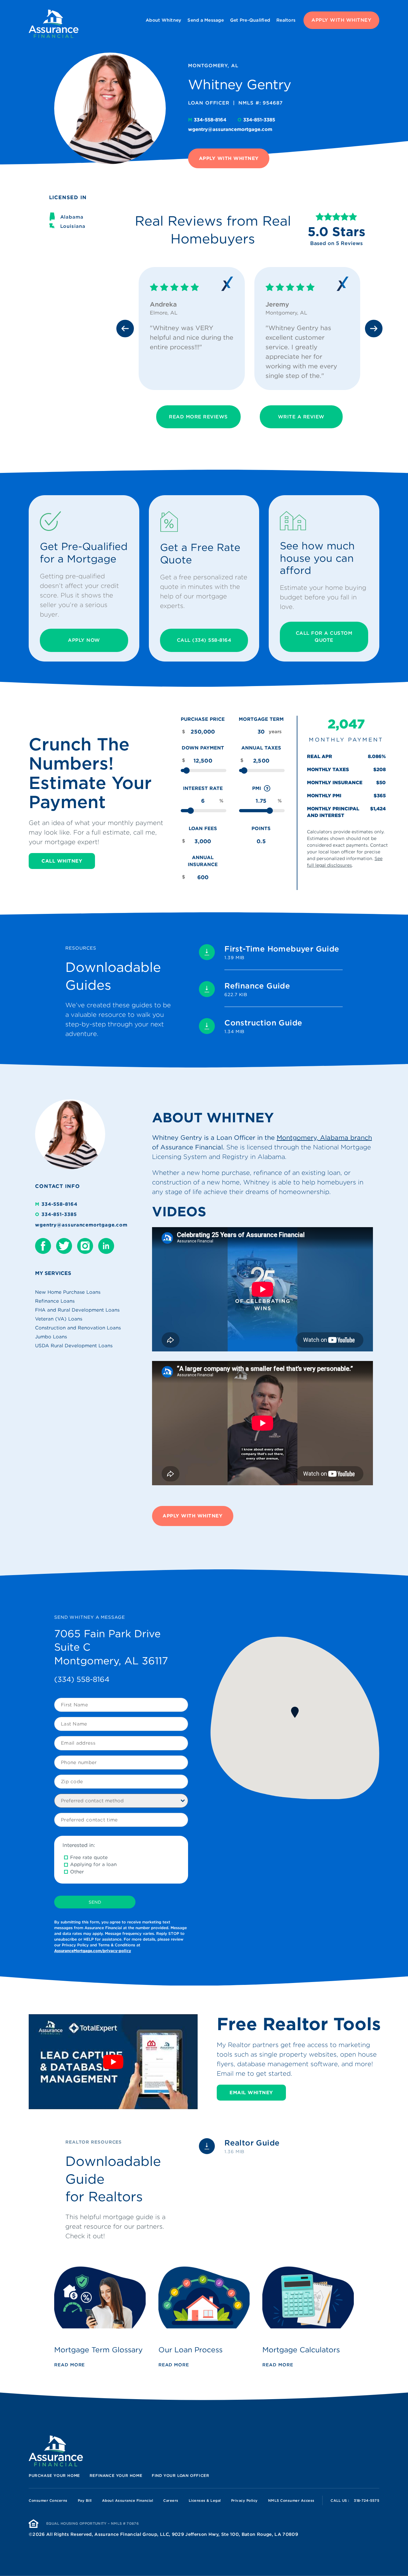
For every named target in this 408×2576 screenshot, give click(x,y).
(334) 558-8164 (82, 1679)
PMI (262, 789)
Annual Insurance (203, 861)
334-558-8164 (208, 120)
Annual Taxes (261, 748)
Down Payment (203, 748)
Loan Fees (203, 829)
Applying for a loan (93, 1864)
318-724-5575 (367, 2500)
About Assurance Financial (128, 2500)
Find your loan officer (180, 2475)
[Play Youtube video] (113, 2062)
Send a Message (206, 20)
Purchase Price (203, 719)
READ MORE (69, 2365)
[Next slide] (374, 328)
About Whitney (163, 20)
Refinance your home (116, 2475)
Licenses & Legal (205, 2500)
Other (77, 1872)
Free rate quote (89, 1857)
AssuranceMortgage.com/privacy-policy (93, 1951)
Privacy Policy (244, 2500)
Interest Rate (203, 788)
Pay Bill (85, 2500)
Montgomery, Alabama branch (324, 1138)
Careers (171, 2500)
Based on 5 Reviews (336, 243)
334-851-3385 (256, 120)
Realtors (286, 20)
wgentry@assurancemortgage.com (230, 129)
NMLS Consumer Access (291, 2500)
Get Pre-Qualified (250, 20)
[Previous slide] (125, 328)
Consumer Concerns (48, 2500)
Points (261, 829)
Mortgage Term (261, 719)
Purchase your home (54, 2475)
